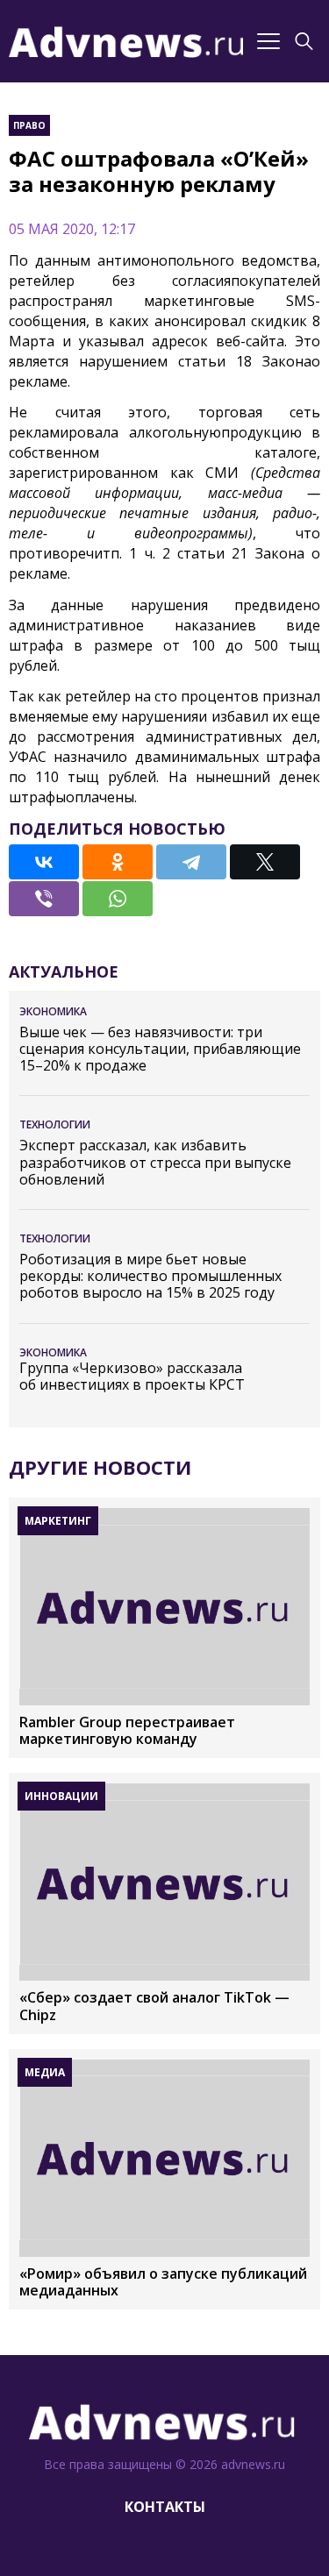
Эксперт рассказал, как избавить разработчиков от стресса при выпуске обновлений (155, 1163)
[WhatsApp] (118, 899)
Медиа (45, 2072)
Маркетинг (58, 1521)
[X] (265, 862)
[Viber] (44, 899)
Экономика (53, 1011)
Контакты (165, 2507)
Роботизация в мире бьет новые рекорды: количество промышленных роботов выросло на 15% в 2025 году (150, 1277)
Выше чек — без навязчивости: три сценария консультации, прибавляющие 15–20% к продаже (160, 1050)
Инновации (61, 1796)
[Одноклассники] (118, 862)
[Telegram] (191, 862)
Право (29, 125)
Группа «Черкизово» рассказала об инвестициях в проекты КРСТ (132, 1377)
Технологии (55, 1124)
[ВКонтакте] (44, 862)
